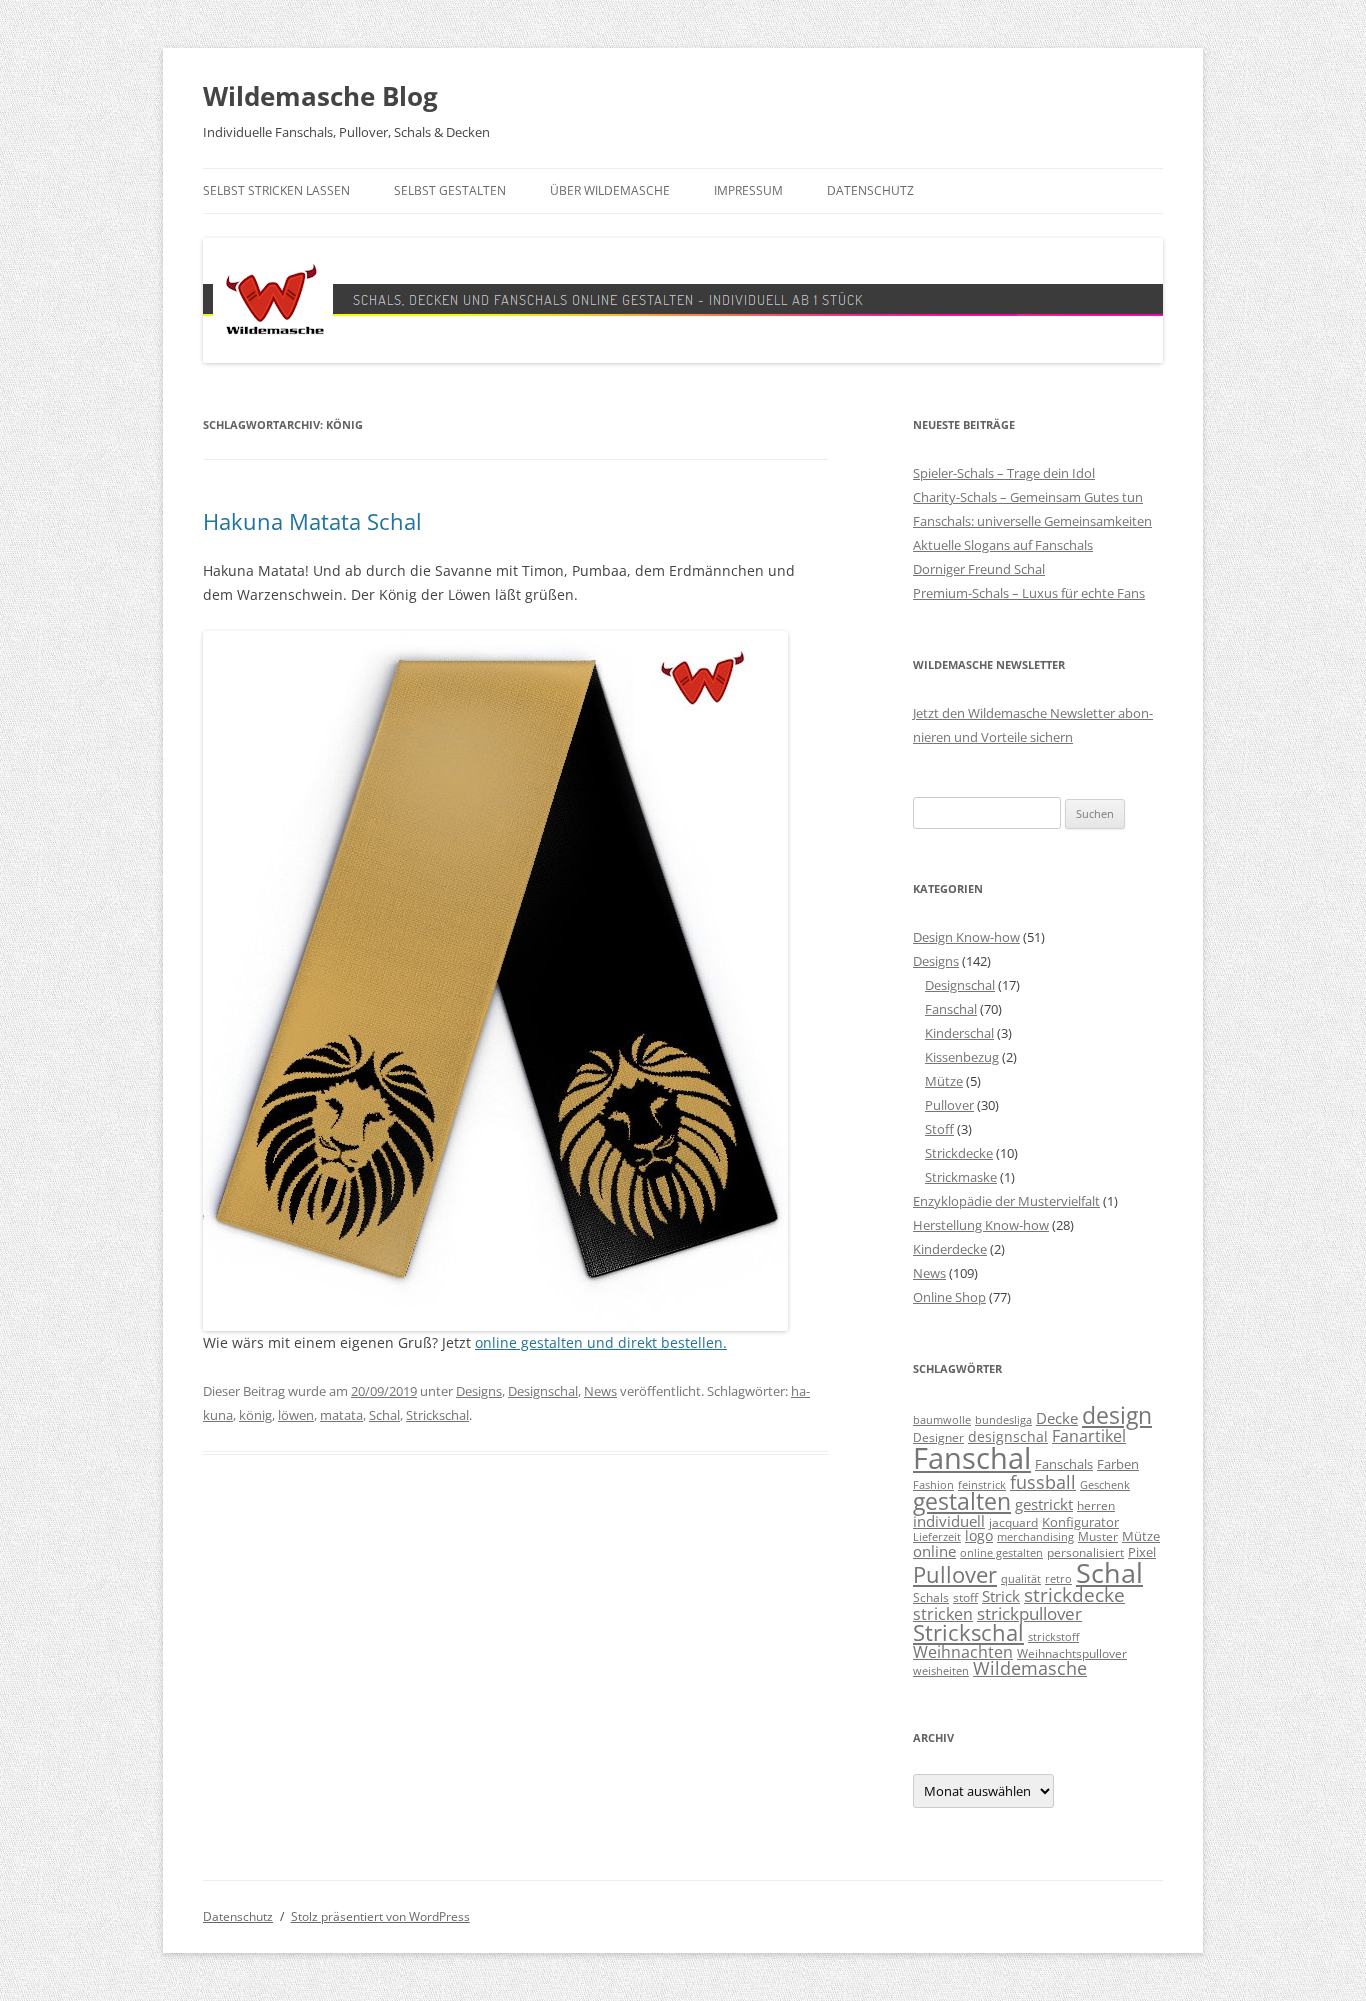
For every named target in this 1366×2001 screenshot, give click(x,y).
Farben (1118, 1464)
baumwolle (942, 1420)
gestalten (962, 1501)
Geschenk (1105, 1485)
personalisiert (1085, 1552)
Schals (931, 1597)
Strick (1001, 1596)
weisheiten (941, 1671)
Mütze (944, 1081)
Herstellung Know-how (981, 1225)
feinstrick (982, 1485)
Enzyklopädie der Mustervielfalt (1006, 1201)
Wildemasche (1030, 1668)
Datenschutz (870, 190)
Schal (384, 1415)
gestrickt (1044, 1504)
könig (255, 1415)
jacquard (1013, 1522)
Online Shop (949, 1297)
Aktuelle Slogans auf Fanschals (1003, 545)
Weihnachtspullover (1072, 1653)
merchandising (1035, 1537)
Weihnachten (963, 1651)
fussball (1043, 1482)
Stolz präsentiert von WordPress (380, 1916)
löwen (296, 1415)
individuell (949, 1521)
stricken (943, 1614)
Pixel (1142, 1552)
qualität (1021, 1579)
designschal (1008, 1436)
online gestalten (1001, 1553)
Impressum (748, 190)
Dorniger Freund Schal (979, 569)
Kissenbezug (962, 1057)
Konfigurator (1080, 1522)
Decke (1057, 1418)
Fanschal (951, 1009)
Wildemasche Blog (320, 96)
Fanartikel (1089, 1436)
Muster (1098, 1536)
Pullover (949, 1105)
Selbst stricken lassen (276, 190)
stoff (965, 1597)
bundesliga (1003, 1420)
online (934, 1551)
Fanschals (1064, 1464)
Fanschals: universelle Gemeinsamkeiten (1032, 521)
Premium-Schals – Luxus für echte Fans (1029, 593)
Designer (938, 1437)
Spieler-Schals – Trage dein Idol (1004, 473)
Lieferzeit (937, 1537)
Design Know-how (966, 937)
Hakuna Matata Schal (312, 521)
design (1117, 1415)
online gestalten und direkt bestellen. (601, 1342)
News (600, 1391)
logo (979, 1535)
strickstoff (1053, 1637)
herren (1096, 1505)
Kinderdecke (950, 1249)
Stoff (939, 1129)
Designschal (543, 1391)
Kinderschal (959, 1033)
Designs (479, 1391)
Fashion (933, 1485)
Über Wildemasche (610, 190)
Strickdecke (959, 1153)
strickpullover (1029, 1613)
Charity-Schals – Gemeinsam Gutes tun (1028, 497)
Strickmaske (961, 1177)
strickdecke (1074, 1594)
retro (1058, 1579)
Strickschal (437, 1415)
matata (341, 1415)
